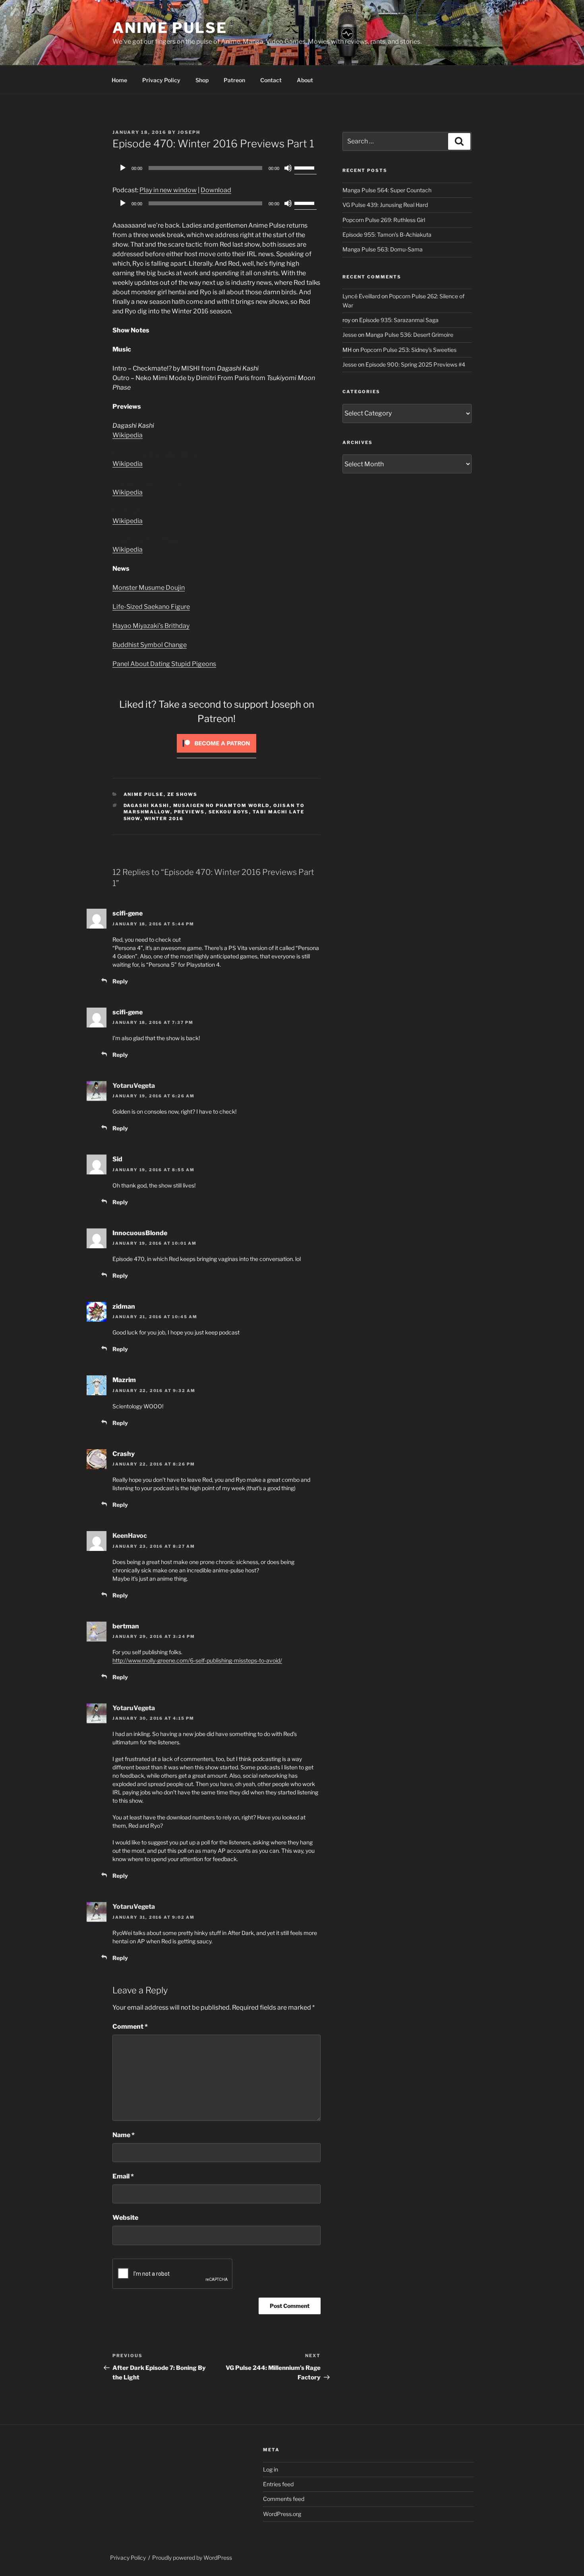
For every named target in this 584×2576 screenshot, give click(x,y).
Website (125, 2218)
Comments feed (284, 2499)
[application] (217, 168)
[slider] (306, 167)
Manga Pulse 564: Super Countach (387, 190)
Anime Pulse (170, 28)
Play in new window (168, 190)
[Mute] (288, 168)
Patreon (234, 80)
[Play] (123, 168)
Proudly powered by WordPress (192, 2558)
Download (216, 190)
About (305, 80)
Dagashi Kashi (147, 805)
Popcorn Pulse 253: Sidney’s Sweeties (408, 350)
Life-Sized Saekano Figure (151, 607)
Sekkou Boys (229, 812)
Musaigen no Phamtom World (221, 805)
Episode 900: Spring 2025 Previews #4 (415, 364)
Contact (271, 80)
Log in (271, 2469)
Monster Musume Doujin (149, 588)
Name (124, 2135)
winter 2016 (164, 819)
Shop (202, 80)
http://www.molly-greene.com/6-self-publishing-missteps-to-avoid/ (197, 1660)
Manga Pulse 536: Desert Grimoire (409, 335)
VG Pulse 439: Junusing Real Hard (385, 205)
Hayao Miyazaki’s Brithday (151, 626)
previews (190, 812)
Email (123, 2176)
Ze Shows (183, 794)
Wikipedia (128, 435)
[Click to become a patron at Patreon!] (217, 754)
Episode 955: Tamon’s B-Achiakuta (387, 235)
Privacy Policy (161, 80)
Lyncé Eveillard (361, 296)
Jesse (350, 335)
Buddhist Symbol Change (150, 645)
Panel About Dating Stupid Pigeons (164, 664)
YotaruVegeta (134, 1086)
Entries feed (278, 2484)
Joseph (189, 132)
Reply (120, 981)
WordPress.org (282, 2514)
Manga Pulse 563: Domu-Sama (383, 249)
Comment (130, 2027)
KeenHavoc (130, 1536)
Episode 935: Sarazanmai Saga (399, 320)
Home (119, 80)
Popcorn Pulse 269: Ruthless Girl (384, 220)
